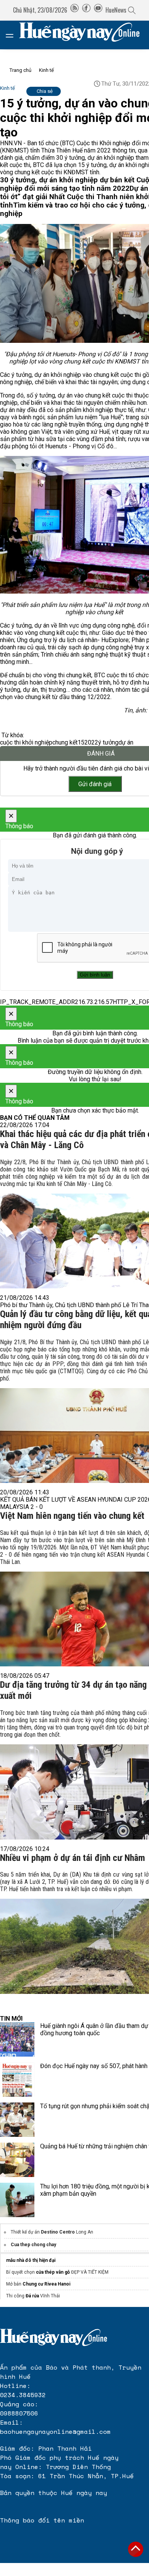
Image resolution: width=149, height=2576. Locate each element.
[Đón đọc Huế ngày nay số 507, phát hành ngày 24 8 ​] (17, 2080)
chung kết (65, 742)
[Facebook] (86, 10)
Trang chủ (20, 70)
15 (81, 742)
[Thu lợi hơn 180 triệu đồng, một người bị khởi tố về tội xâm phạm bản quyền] (17, 2200)
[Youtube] (98, 10)
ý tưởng (108, 742)
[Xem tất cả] (13, 35)
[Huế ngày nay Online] (84, 35)
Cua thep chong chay (33, 2245)
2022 (91, 742)
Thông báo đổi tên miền (42, 2520)
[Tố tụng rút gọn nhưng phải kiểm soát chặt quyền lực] (17, 2120)
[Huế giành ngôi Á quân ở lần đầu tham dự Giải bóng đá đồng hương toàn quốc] (17, 2039)
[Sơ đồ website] (74, 10)
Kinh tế (46, 70)
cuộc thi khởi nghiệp (26, 742)
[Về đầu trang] (136, 2549)
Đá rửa (32, 2296)
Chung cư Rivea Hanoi (46, 2284)
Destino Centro (58, 2232)
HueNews (116, 10)
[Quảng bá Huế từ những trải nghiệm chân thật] (17, 2160)
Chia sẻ (45, 91)
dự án (126, 742)
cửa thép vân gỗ (53, 2272)
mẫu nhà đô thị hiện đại (31, 2260)
